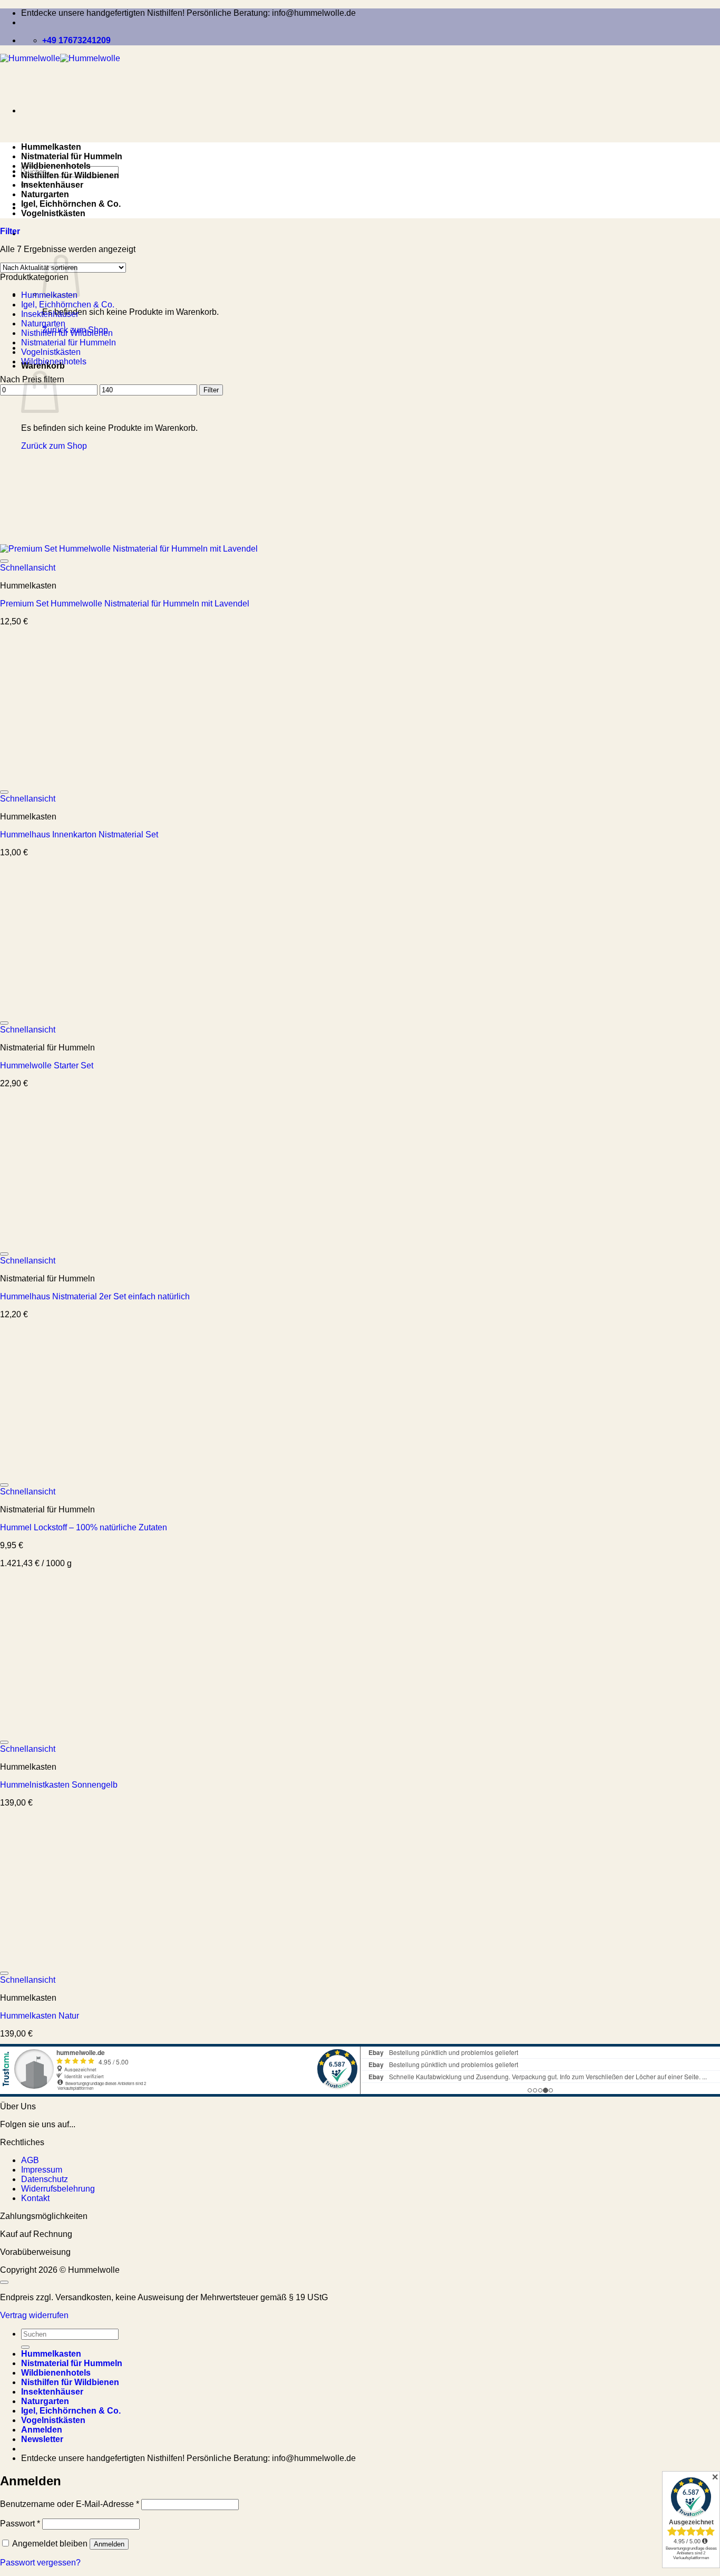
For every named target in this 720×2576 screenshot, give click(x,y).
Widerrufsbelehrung (58, 2189)
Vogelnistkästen (53, 213)
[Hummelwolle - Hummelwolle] (60, 58)
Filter (211, 390)
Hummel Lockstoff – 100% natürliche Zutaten (84, 1527)
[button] (10, 231)
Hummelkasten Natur (40, 2016)
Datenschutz (45, 2179)
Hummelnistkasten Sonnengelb (59, 1785)
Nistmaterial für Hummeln (72, 156)
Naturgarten (45, 194)
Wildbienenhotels (56, 166)
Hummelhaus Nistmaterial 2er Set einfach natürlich (95, 1296)
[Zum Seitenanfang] (4, 2282)
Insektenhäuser (52, 185)
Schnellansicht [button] (28, 568)
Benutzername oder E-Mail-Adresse (70, 2504)
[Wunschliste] (4, 561)
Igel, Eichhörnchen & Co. (71, 204)
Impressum (42, 2170)
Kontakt (35, 2198)
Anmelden (109, 2544)
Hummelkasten (51, 147)
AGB (30, 2160)
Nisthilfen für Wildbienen (70, 175)
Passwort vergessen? (40, 2563)
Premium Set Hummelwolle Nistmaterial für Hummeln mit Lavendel (125, 604)
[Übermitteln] (25, 2347)
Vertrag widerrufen (34, 2315)
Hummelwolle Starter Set (47, 1065)
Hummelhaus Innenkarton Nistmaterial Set (79, 834)
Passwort (20, 2524)
